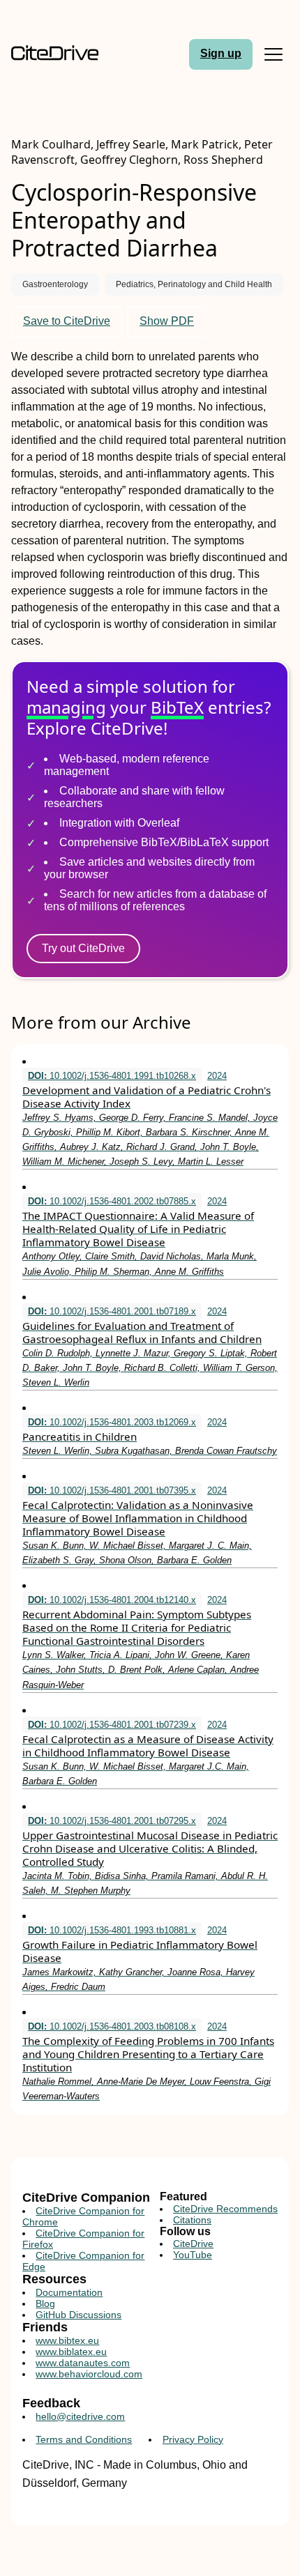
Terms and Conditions (84, 2439)
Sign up (221, 53)
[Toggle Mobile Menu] (273, 54)
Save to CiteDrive (67, 321)
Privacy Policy (193, 2439)
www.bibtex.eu (67, 2340)
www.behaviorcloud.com (89, 2374)
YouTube (193, 2255)
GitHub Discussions (78, 2315)
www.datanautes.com (83, 2363)
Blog (45, 2303)
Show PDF (167, 321)
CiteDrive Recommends (225, 2209)
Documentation (69, 2292)
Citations (192, 2220)
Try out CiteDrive (83, 948)
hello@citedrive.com (80, 2416)
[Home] (55, 54)
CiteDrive (193, 2244)
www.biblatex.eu (71, 2352)
